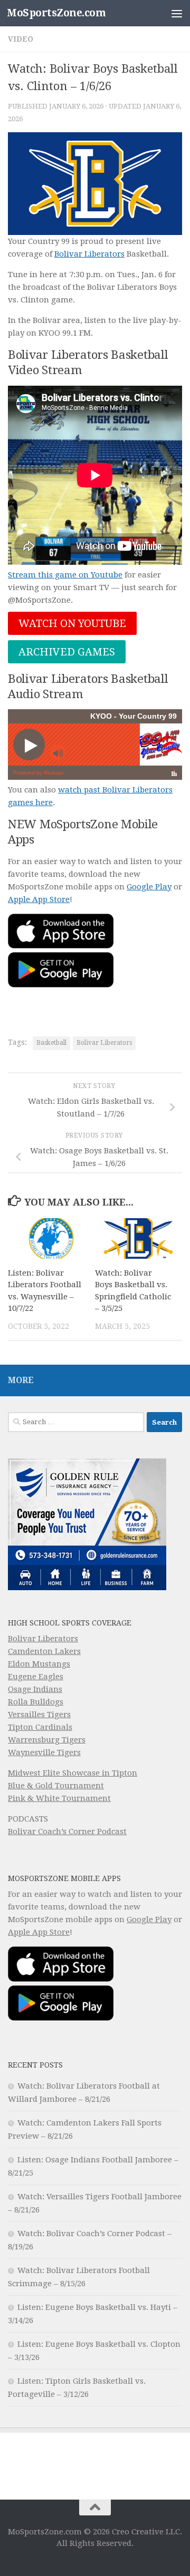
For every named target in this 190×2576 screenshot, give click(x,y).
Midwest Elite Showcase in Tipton (73, 1773)
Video (21, 39)
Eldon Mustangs (39, 1664)
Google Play (149, 887)
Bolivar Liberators (89, 254)
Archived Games (67, 652)
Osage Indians (35, 1689)
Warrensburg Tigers (47, 1740)
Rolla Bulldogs (36, 1702)
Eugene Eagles (36, 1677)
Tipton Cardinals (40, 1727)
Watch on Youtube (72, 623)
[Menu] (177, 13)
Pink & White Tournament (59, 1798)
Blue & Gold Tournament (56, 1786)
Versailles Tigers (39, 1715)
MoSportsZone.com (56, 13)
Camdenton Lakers (44, 1651)
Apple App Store (39, 899)
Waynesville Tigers (44, 1752)
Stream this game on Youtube (65, 575)
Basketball (51, 1043)
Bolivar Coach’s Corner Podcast (67, 1831)
